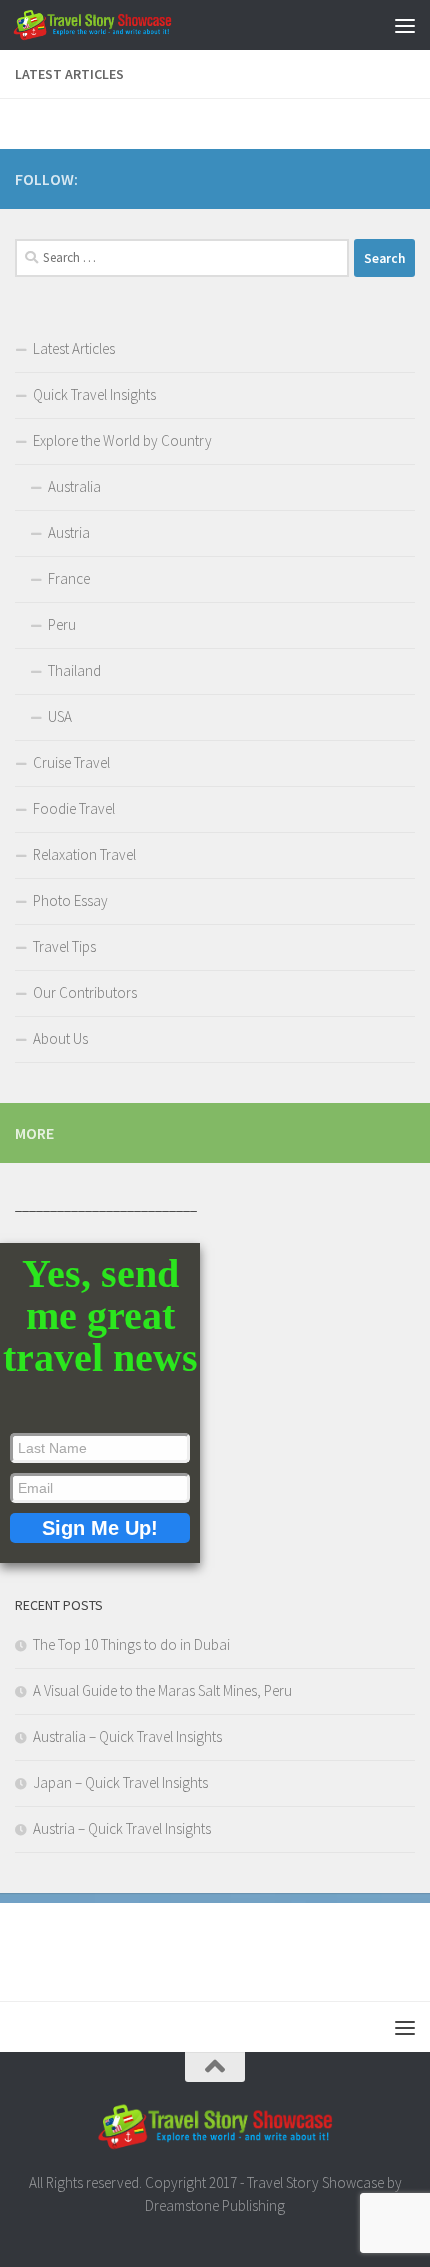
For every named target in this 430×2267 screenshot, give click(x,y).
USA (60, 716)
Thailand (74, 670)
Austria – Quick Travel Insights (122, 1828)
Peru (62, 624)
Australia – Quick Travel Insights (127, 1736)
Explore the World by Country (122, 440)
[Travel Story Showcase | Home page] (119, 25)
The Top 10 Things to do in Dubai (131, 1644)
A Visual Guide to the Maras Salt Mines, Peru (162, 1690)
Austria (69, 532)
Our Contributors (85, 992)
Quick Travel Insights (94, 394)
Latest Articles (74, 348)
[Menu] (405, 25)
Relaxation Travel (84, 854)
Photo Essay (70, 900)
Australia (74, 486)
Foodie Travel (74, 808)
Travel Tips (64, 946)
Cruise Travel (71, 762)
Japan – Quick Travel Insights (120, 1782)
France (69, 578)
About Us (60, 1038)
